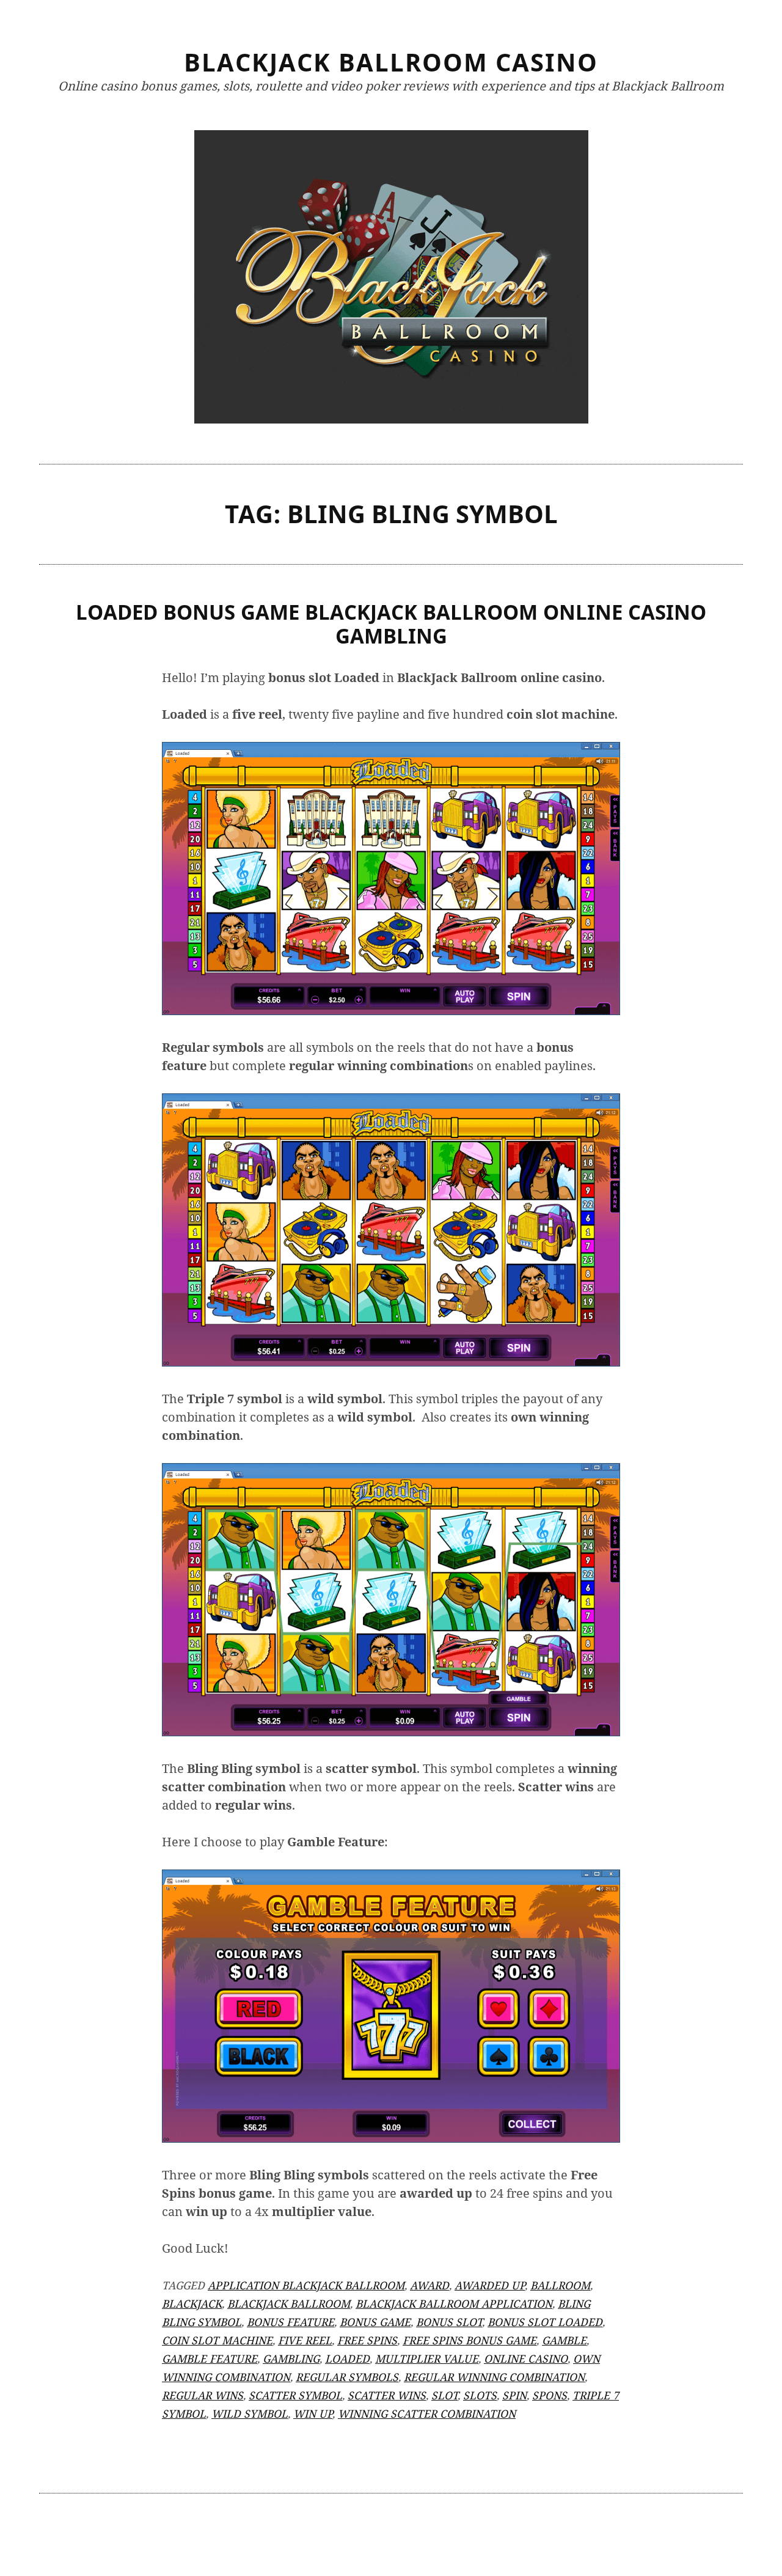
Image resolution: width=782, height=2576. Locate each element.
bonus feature (291, 2322)
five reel (305, 2340)
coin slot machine (217, 2340)
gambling (291, 2358)
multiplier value (427, 2358)
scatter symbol (295, 2395)
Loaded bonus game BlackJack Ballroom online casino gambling (391, 624)
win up (313, 2413)
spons (550, 2395)
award (429, 2285)
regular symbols (347, 2377)
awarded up (490, 2285)
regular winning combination (494, 2377)
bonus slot (449, 2322)
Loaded (347, 2358)
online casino (526, 2358)
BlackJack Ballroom (289, 2303)
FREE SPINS (367, 2340)
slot (444, 2395)
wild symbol (250, 2413)
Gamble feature (210, 2358)
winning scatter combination (427, 2413)
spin (514, 2395)
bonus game (375, 2322)
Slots (480, 2395)
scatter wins (387, 2395)
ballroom (560, 2285)
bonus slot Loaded (545, 2322)
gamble (564, 2340)
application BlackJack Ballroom (306, 2285)
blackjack (192, 2303)
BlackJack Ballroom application (454, 2303)
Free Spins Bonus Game (470, 2340)
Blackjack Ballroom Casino (391, 62)
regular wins (203, 2395)
